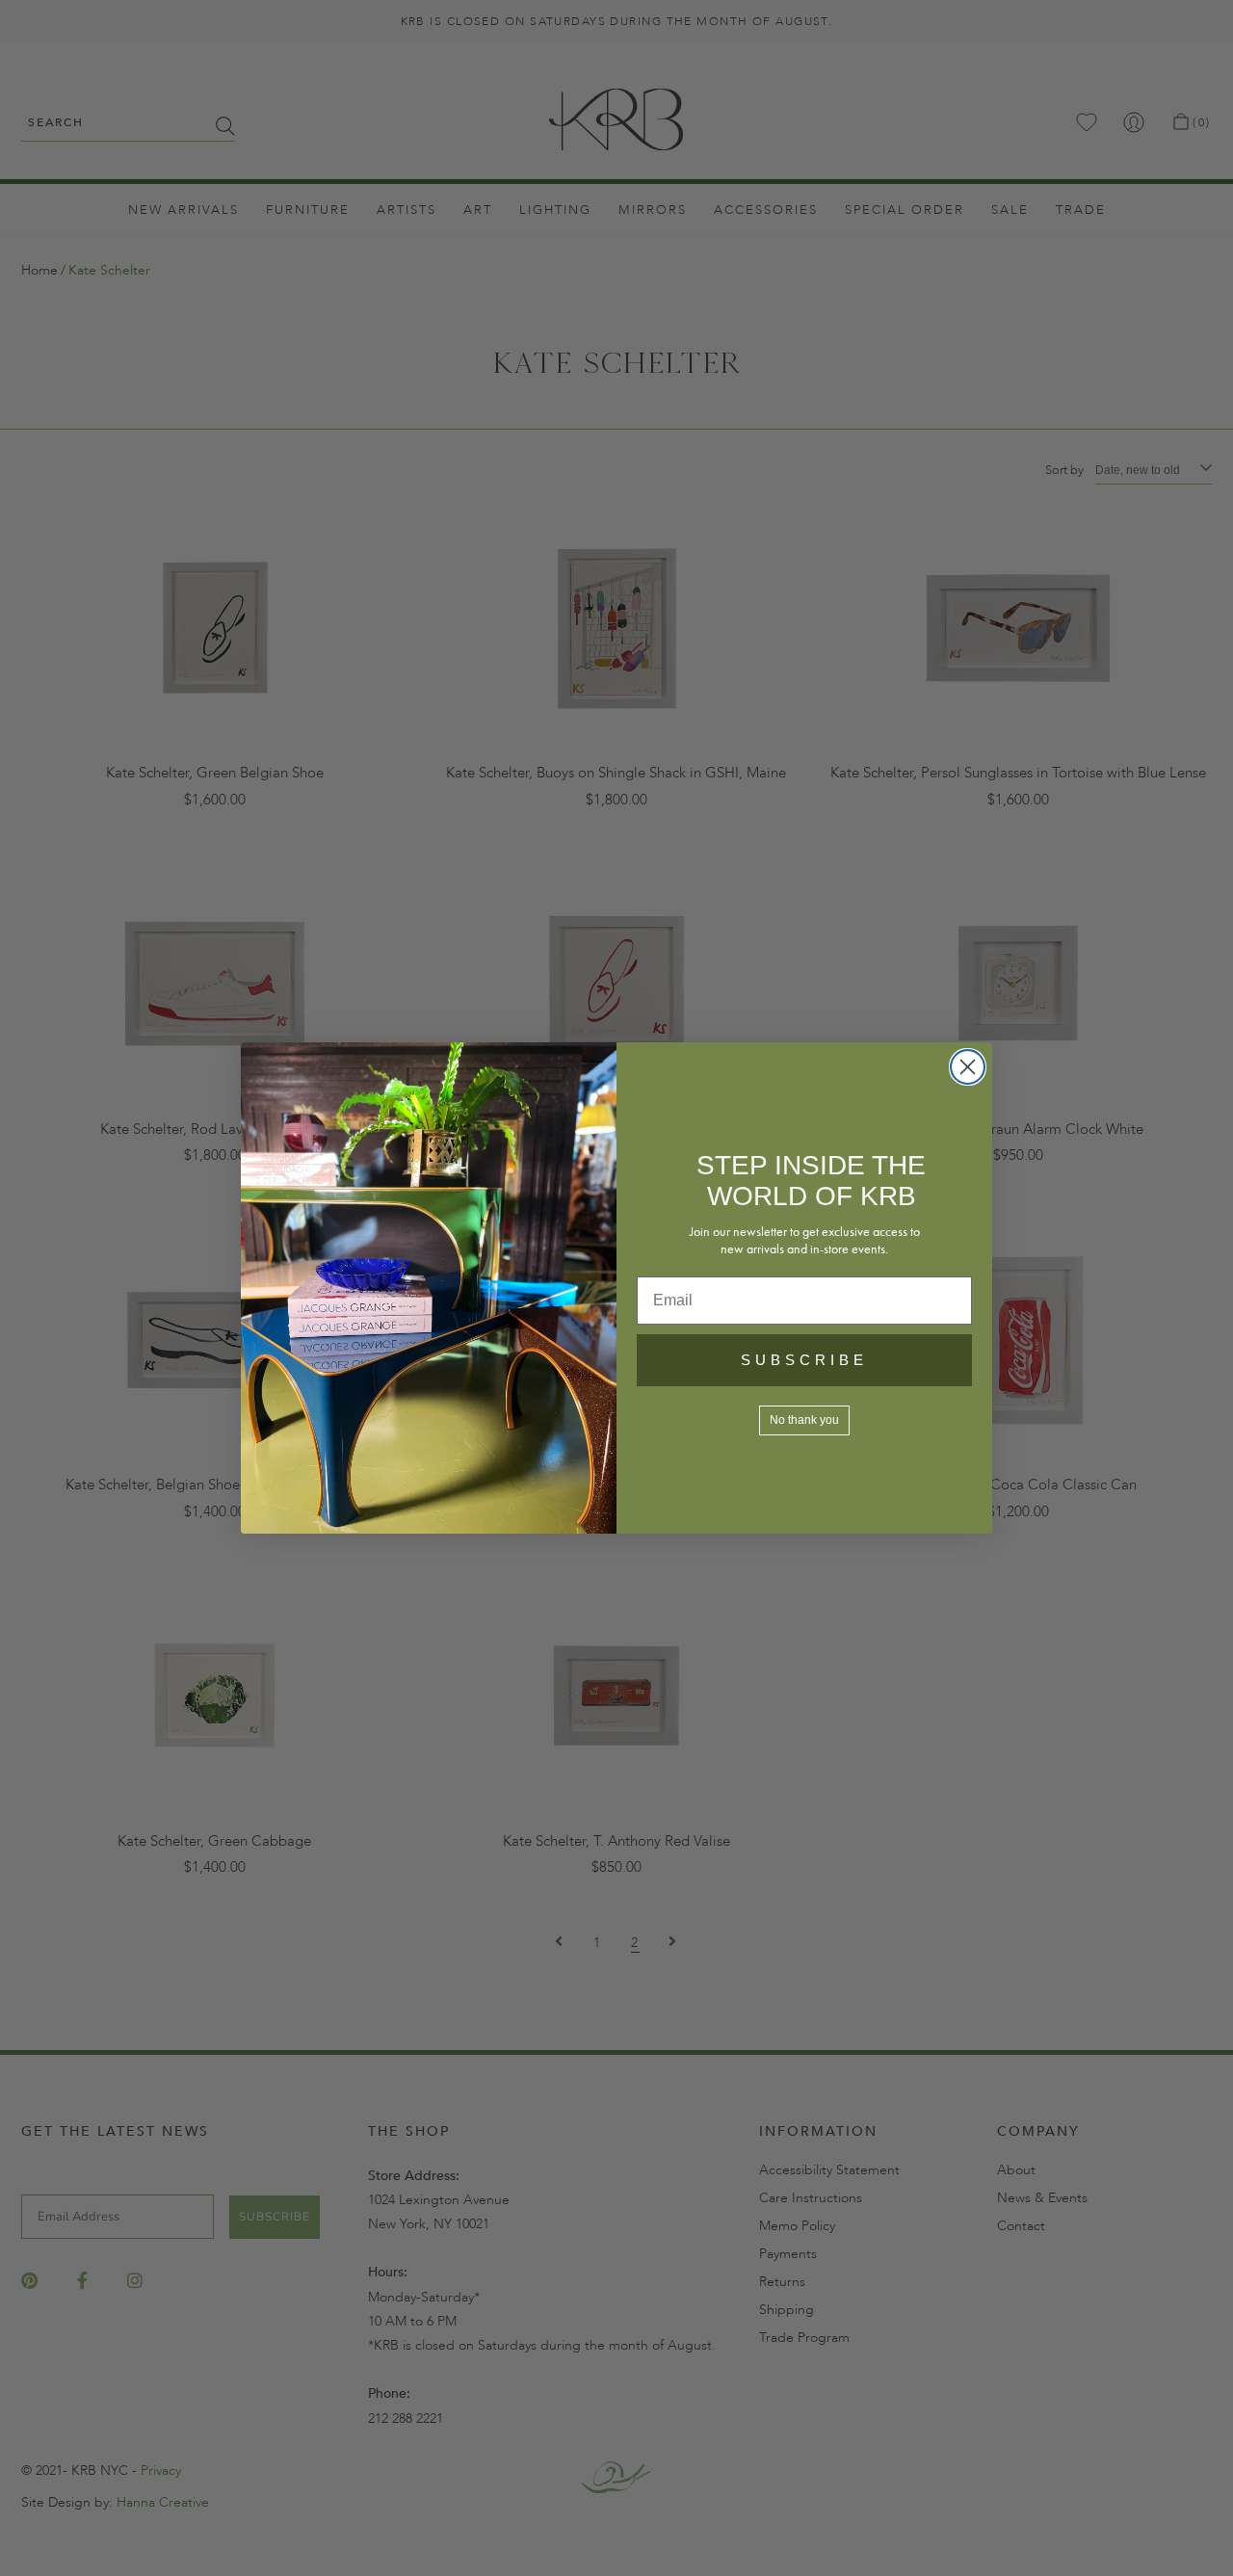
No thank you (804, 1420)
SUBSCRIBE (804, 1360)
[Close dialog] (968, 1067)
